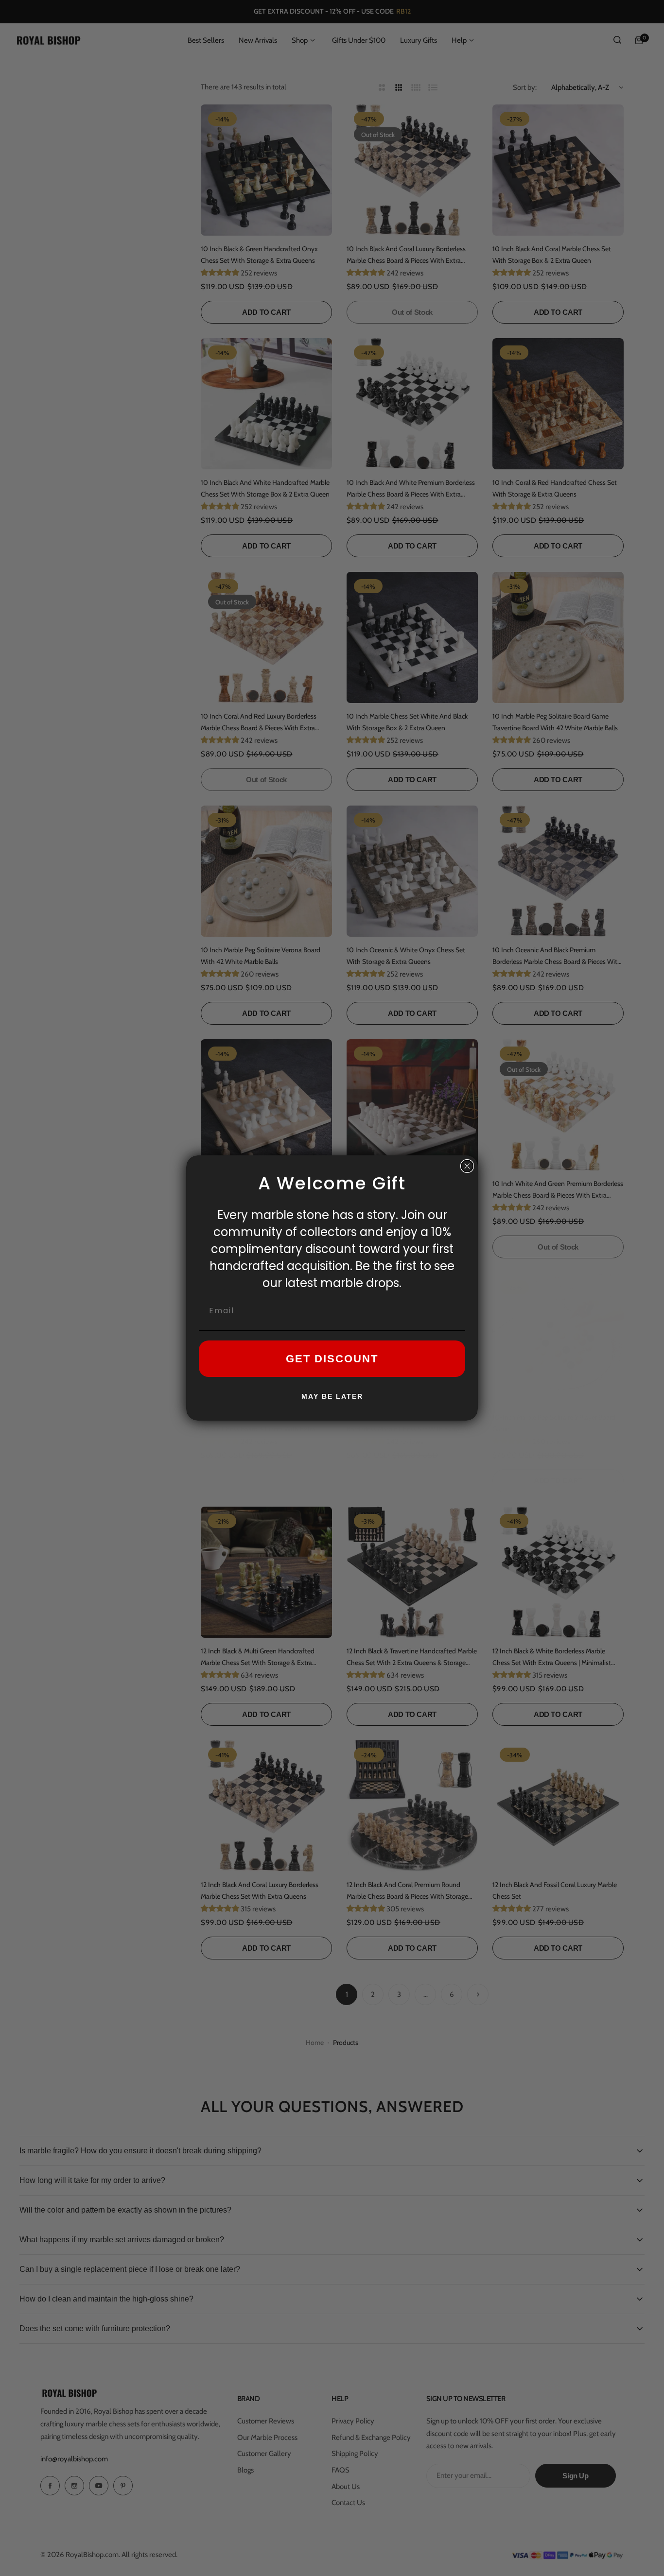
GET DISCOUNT (332, 1359)
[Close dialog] (467, 1166)
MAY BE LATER (332, 1396)
